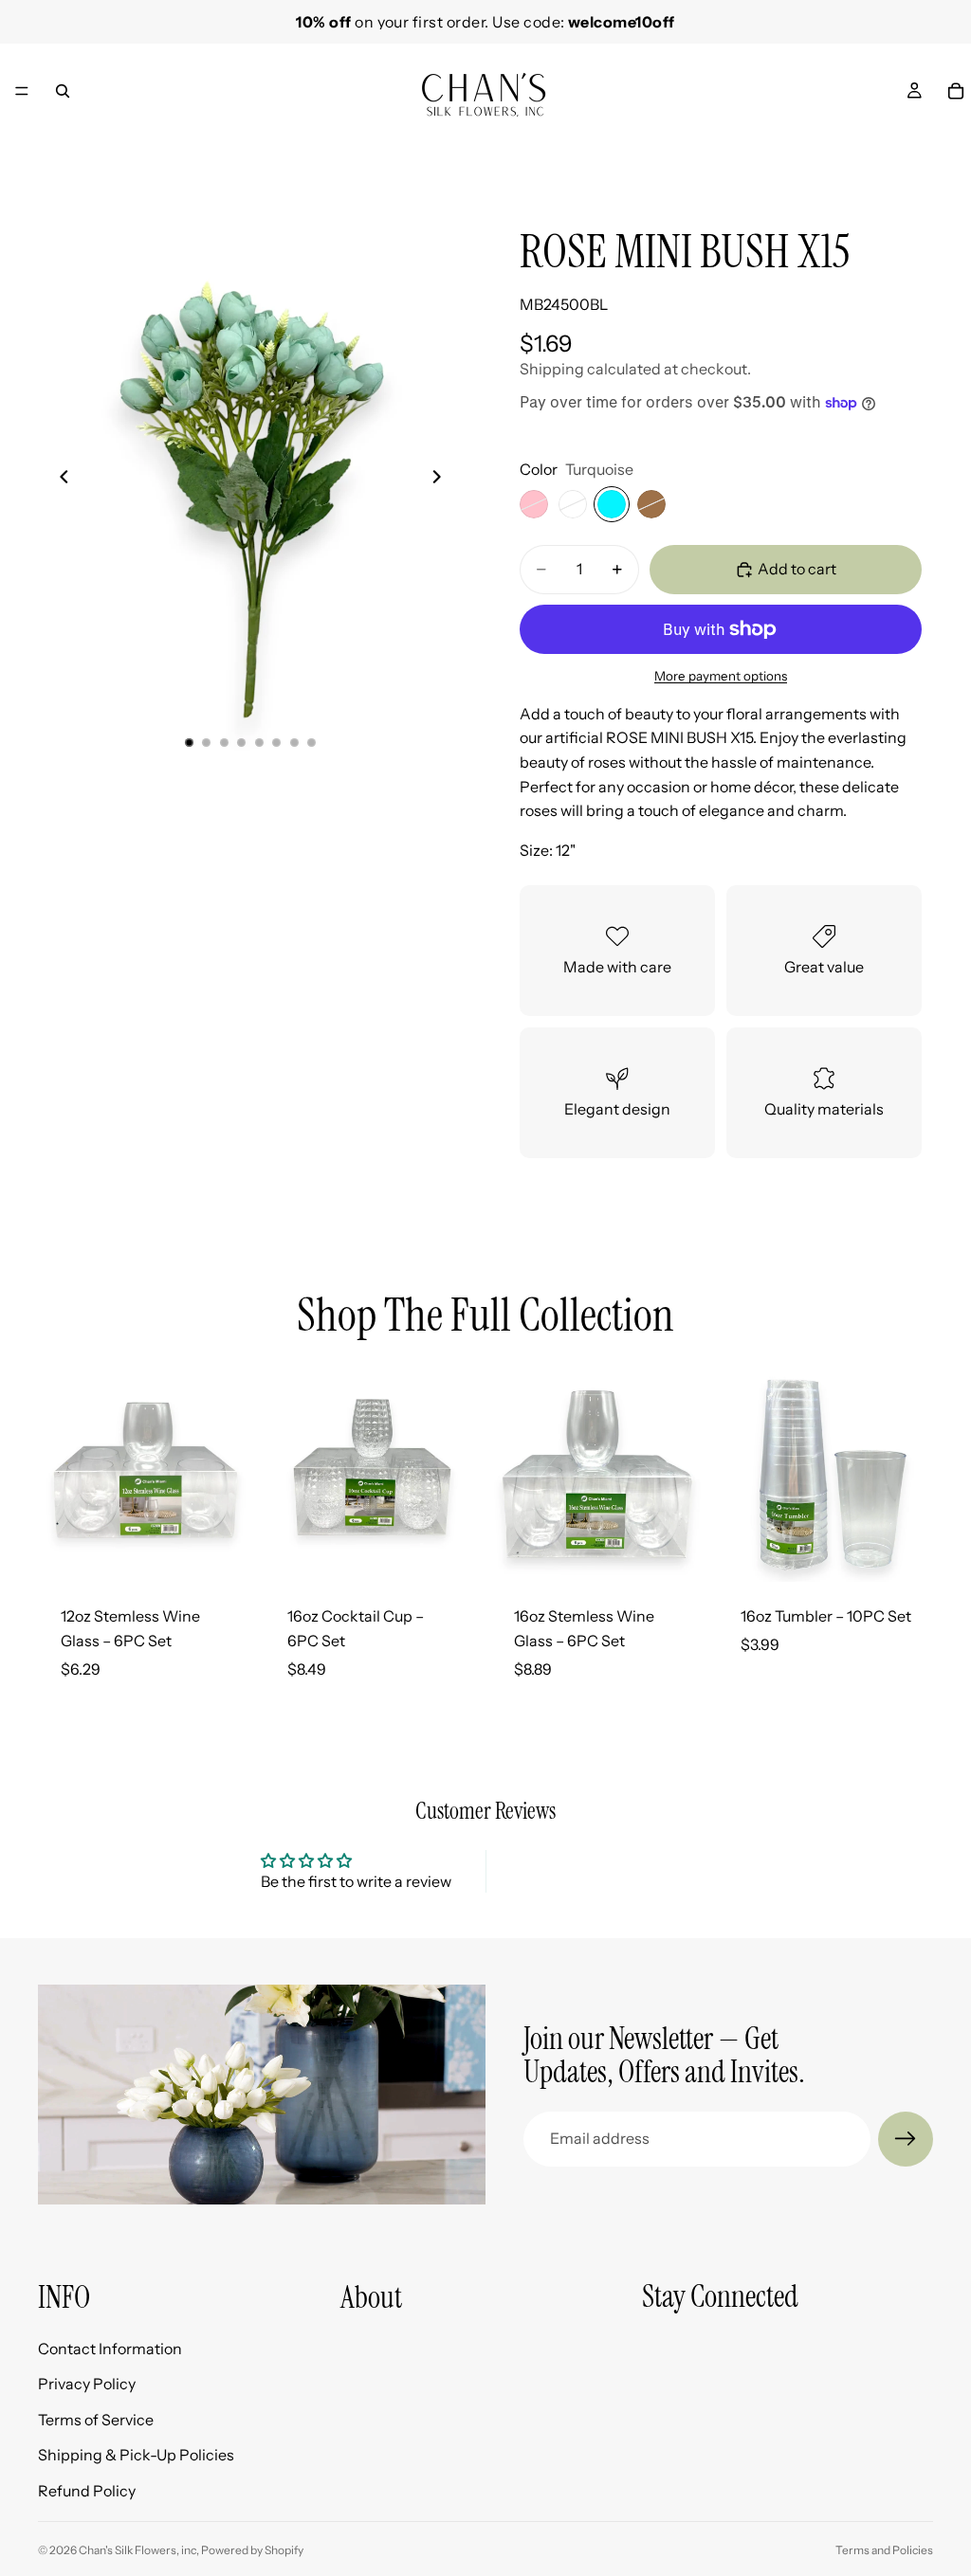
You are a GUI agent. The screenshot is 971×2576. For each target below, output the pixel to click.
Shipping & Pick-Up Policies (136, 2456)
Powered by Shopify (252, 2550)
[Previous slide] (59, 481)
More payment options (721, 676)
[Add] (224, 1553)
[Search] (63, 91)
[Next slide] (912, 152)
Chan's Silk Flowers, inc (137, 2550)
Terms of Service (96, 2420)
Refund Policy (87, 2491)
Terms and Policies (884, 2550)
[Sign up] (906, 2139)
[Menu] (22, 91)
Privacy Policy (87, 2384)
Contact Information (110, 2349)
